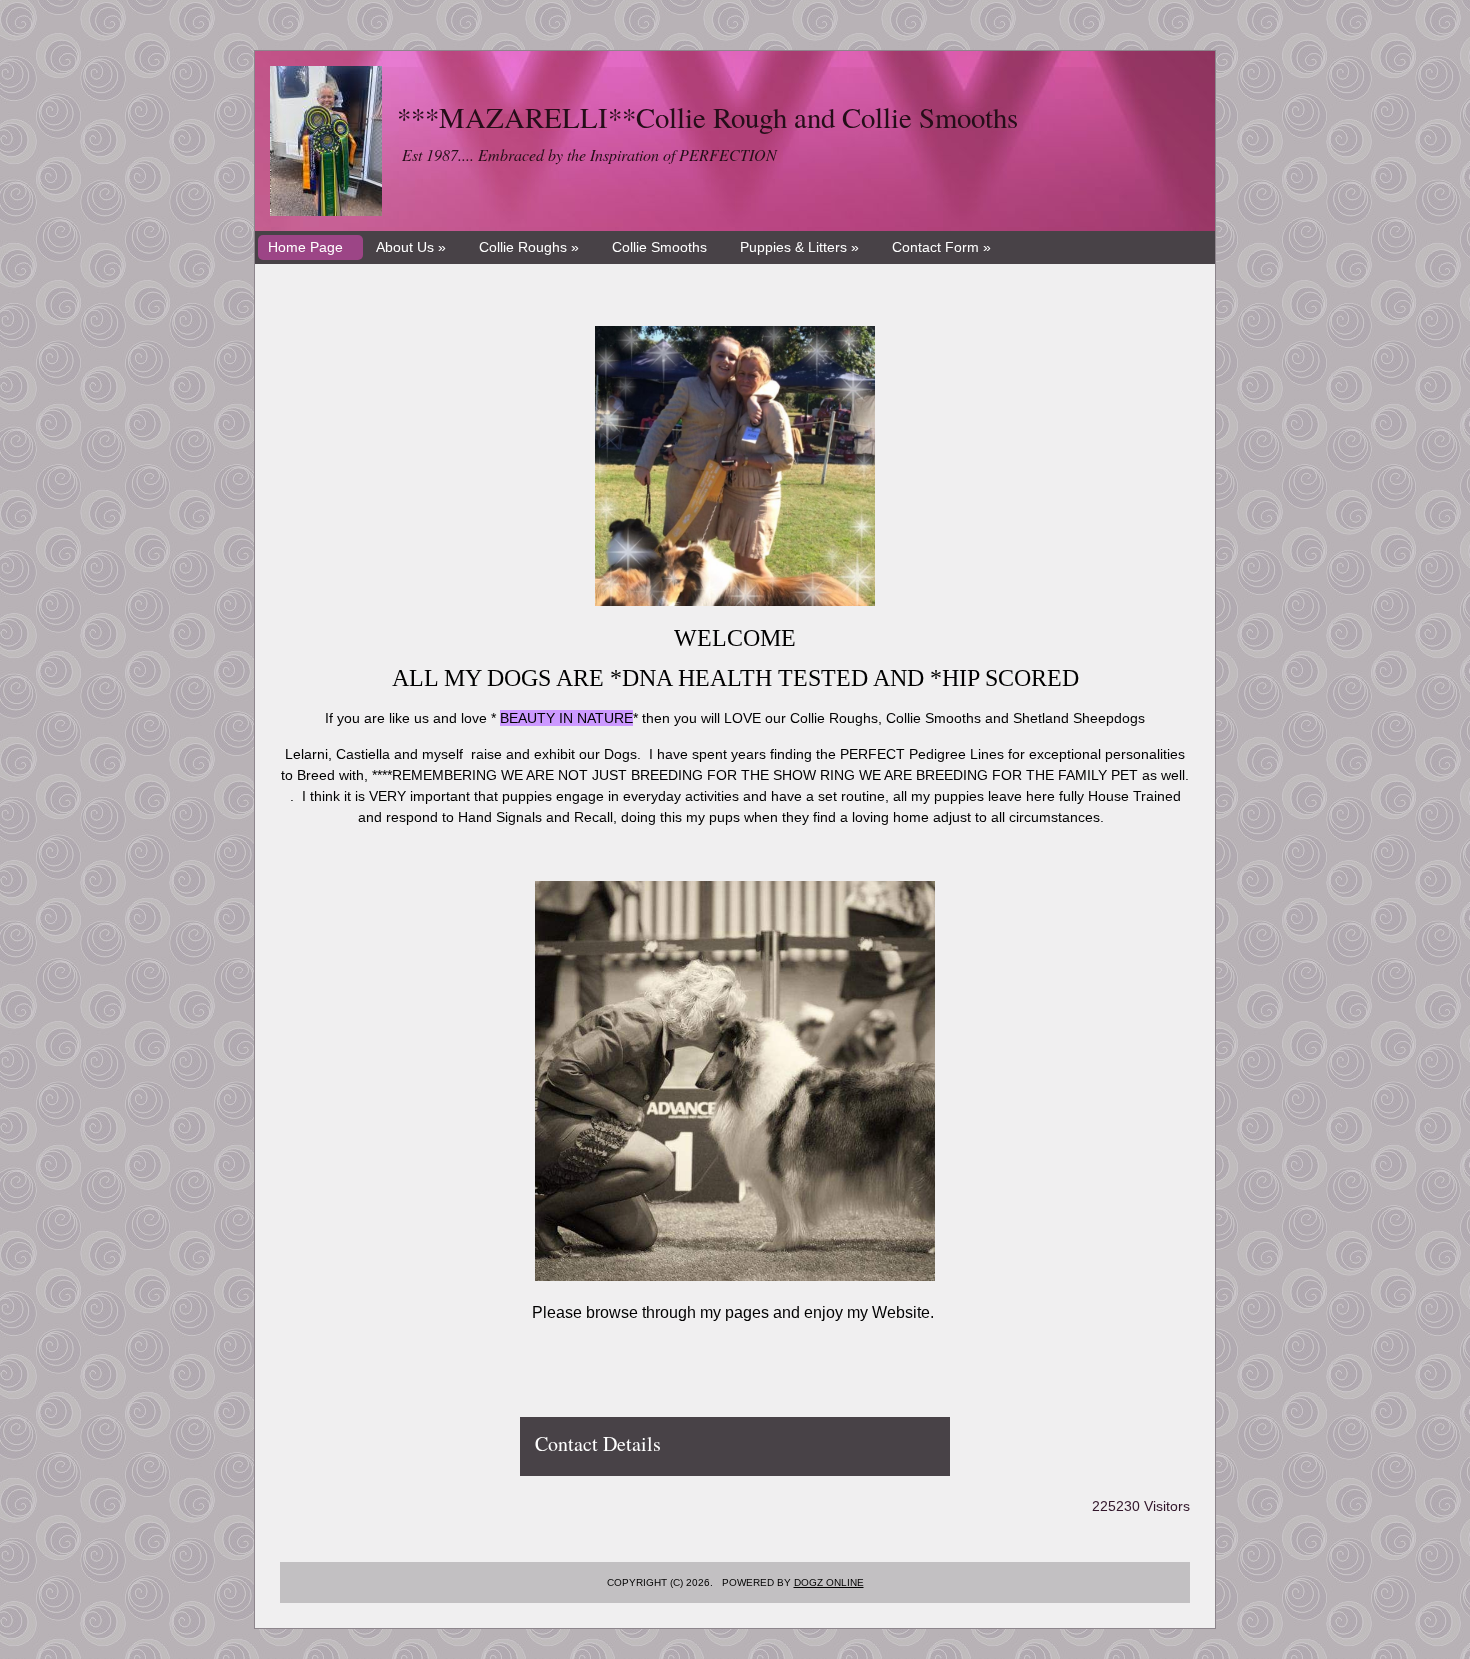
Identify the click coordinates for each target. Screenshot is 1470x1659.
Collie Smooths (659, 247)
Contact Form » (941, 247)
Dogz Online (829, 1582)
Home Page (305, 247)
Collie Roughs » (529, 247)
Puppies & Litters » (799, 247)
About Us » (411, 247)
